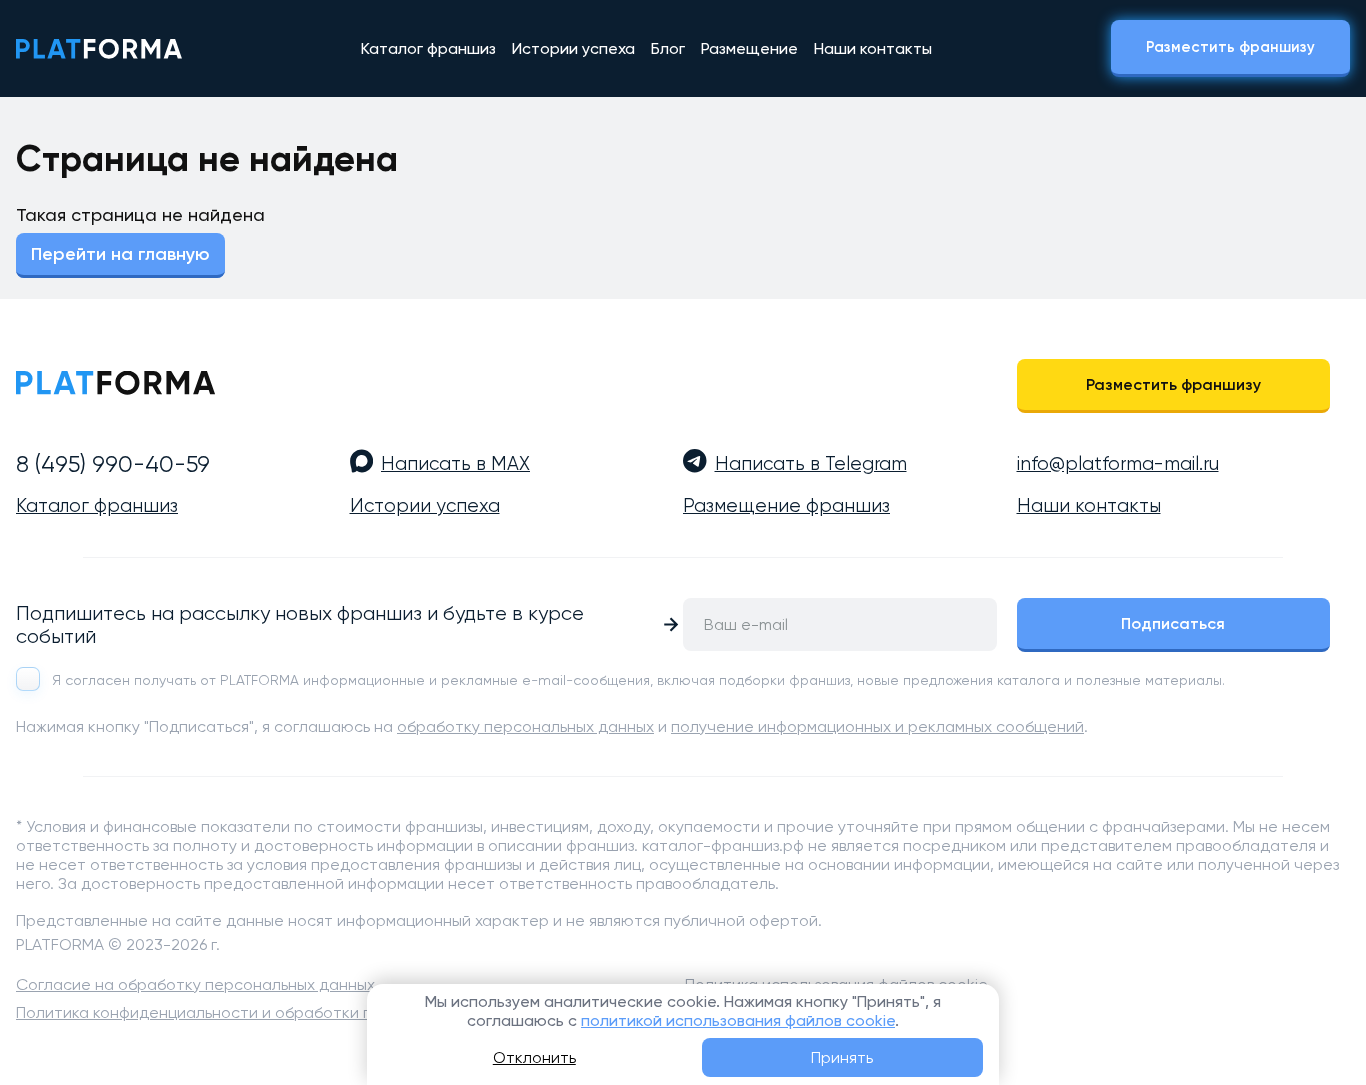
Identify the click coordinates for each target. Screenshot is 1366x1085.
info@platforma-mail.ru (1118, 464)
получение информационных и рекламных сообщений (877, 726)
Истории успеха (573, 48)
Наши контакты (873, 48)
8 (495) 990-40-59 (113, 464)
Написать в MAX (455, 464)
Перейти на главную (120, 254)
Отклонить (534, 1057)
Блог (668, 48)
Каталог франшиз (428, 48)
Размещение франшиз (786, 506)
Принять (842, 1057)
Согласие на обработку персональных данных (195, 984)
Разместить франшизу (1230, 47)
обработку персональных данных (525, 726)
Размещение (749, 48)
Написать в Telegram (811, 464)
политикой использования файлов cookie (738, 1020)
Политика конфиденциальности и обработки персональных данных (274, 1012)
